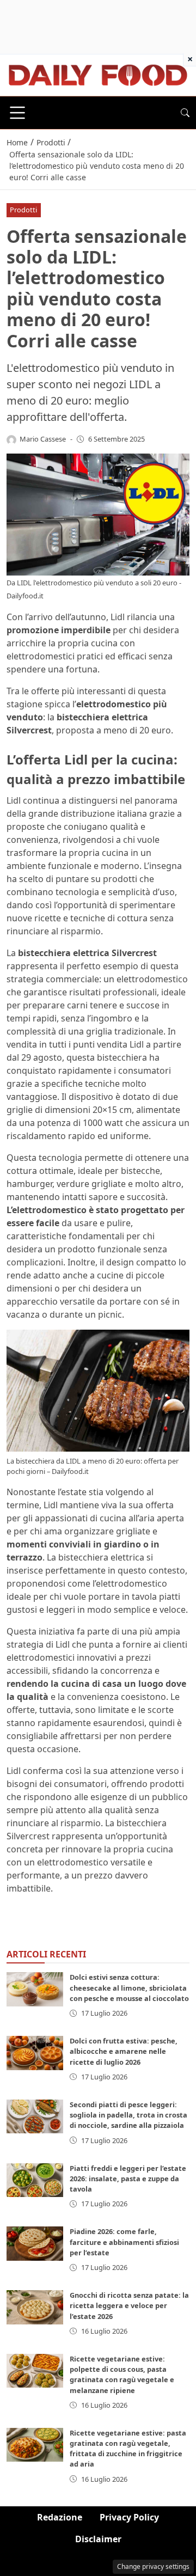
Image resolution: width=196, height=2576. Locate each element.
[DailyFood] (98, 74)
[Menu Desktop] (17, 113)
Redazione (60, 2517)
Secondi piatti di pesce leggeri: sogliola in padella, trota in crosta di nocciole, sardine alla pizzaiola (128, 2115)
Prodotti (23, 210)
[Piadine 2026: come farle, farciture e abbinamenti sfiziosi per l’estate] (35, 2243)
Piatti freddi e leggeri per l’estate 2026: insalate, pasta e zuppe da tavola (128, 2179)
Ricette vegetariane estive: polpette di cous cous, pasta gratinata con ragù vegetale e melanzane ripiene (122, 2375)
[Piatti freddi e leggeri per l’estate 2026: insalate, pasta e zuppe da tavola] (35, 2180)
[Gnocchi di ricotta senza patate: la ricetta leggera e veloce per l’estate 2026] (35, 2307)
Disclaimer (98, 2539)
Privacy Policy (129, 2517)
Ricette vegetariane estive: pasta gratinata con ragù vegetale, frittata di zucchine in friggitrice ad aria (128, 2449)
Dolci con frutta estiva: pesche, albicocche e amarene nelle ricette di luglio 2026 (124, 2051)
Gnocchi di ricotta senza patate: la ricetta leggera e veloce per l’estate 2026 (129, 2305)
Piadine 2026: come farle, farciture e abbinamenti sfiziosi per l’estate (124, 2242)
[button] (185, 113)
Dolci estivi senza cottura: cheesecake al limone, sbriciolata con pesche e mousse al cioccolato (129, 1987)
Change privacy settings (153, 2566)
